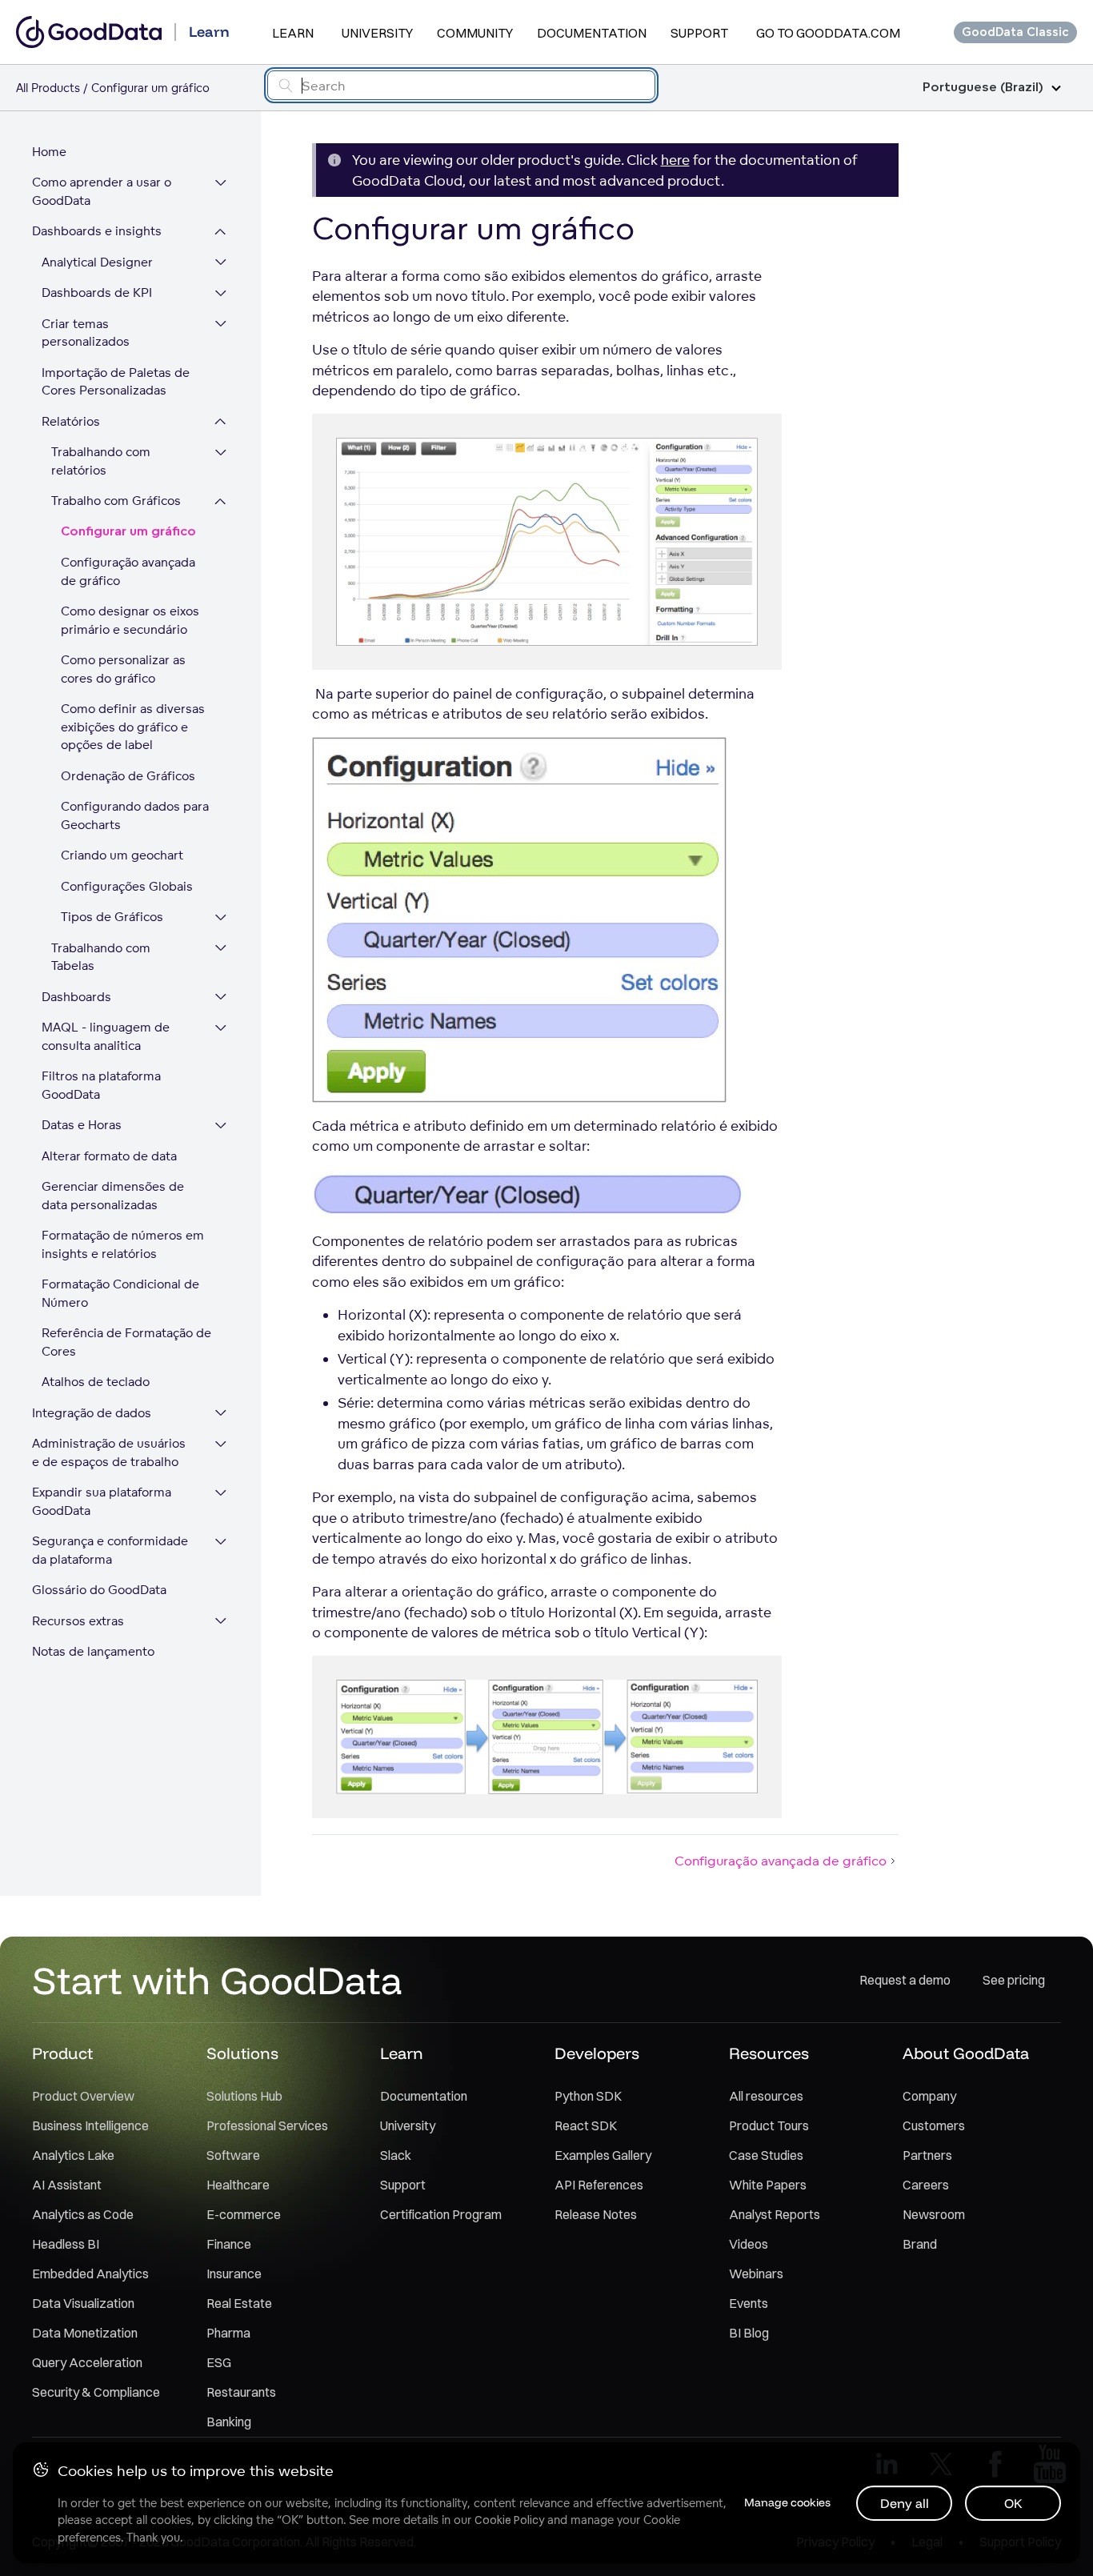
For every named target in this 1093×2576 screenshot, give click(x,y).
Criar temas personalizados (86, 333)
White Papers (768, 2185)
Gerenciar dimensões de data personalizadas (113, 1196)
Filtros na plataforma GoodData (101, 1086)
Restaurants (241, 2392)
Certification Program (441, 2214)
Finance (229, 2244)
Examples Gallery (603, 2155)
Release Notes (596, 2214)
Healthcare (238, 2185)
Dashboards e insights (97, 232)
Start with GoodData (217, 1980)
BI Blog (749, 2333)
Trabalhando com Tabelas (101, 957)
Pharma (228, 2333)
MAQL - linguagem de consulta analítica (106, 1037)
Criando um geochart (122, 856)
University (377, 33)
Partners (927, 2155)
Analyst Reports (775, 2214)
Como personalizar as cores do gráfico (123, 670)
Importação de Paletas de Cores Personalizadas (116, 382)
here (675, 160)
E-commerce (244, 2214)
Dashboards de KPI (97, 293)
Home (49, 152)
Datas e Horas (82, 1126)
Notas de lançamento (93, 1652)
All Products (48, 88)
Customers (934, 2125)
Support (699, 33)
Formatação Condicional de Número (120, 1294)
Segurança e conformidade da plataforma (110, 1551)
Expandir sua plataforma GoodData (102, 1502)
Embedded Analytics (90, 2274)
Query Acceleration (87, 2362)
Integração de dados (92, 1413)
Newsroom (934, 2214)
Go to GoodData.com (828, 33)
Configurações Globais (127, 886)
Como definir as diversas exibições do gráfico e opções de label (133, 727)
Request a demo (905, 1980)
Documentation (592, 33)
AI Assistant (67, 2185)
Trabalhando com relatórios (101, 462)
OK (1013, 2503)
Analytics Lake (73, 2155)
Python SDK (588, 2096)
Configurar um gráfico (128, 532)
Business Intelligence (90, 2125)
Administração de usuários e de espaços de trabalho (109, 1453)
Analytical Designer (97, 262)
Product (62, 2053)
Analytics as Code (83, 2214)
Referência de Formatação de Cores (126, 1343)
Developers (597, 2053)
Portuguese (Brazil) (983, 88)
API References (599, 2185)
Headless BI (66, 2244)
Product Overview (83, 2096)
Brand (920, 2244)
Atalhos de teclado (96, 1382)
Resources (769, 2053)
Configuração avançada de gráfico (128, 572)
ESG (219, 2362)
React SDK (586, 2125)
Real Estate (239, 2303)
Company (929, 2096)
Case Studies (766, 2155)
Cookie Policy (509, 2520)
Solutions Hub (244, 2096)
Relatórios (71, 421)
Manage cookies (787, 2502)
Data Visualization (83, 2303)
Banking (229, 2422)
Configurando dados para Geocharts (135, 816)
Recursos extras (78, 1621)
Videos (749, 2244)
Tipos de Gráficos (112, 917)
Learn (293, 33)
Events (749, 2303)
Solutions (242, 2053)
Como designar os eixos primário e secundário (130, 621)
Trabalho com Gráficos (116, 501)
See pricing (1014, 1980)
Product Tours (769, 2125)
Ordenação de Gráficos (128, 776)
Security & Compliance (96, 2392)
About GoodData (966, 2053)
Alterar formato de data (109, 1156)
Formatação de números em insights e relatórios (123, 1245)
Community (475, 33)
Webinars (756, 2274)
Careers (926, 2185)
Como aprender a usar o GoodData (102, 192)
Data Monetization (85, 2333)
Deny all (905, 2503)
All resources (766, 2096)
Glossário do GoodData (99, 1590)
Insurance (234, 2274)
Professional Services (267, 2125)
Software (233, 2155)
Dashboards (76, 997)
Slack (396, 2155)
